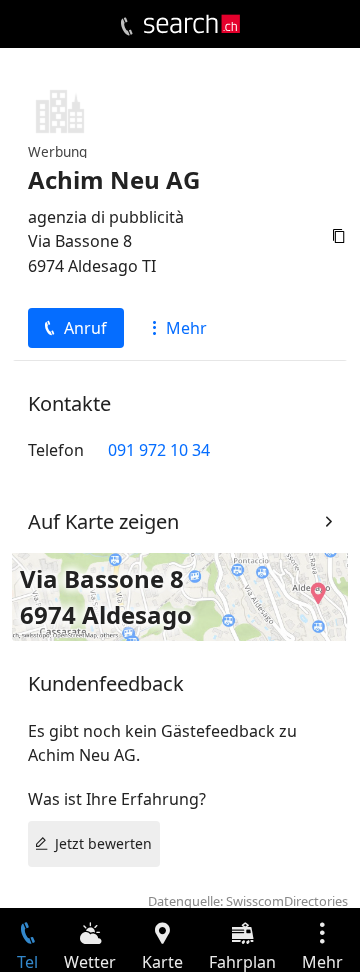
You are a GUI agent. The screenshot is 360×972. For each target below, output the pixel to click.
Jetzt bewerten (103, 843)
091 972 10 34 (159, 450)
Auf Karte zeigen (103, 521)
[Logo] (192, 24)
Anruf (85, 328)
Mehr (186, 328)
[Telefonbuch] (126, 27)
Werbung (57, 151)
